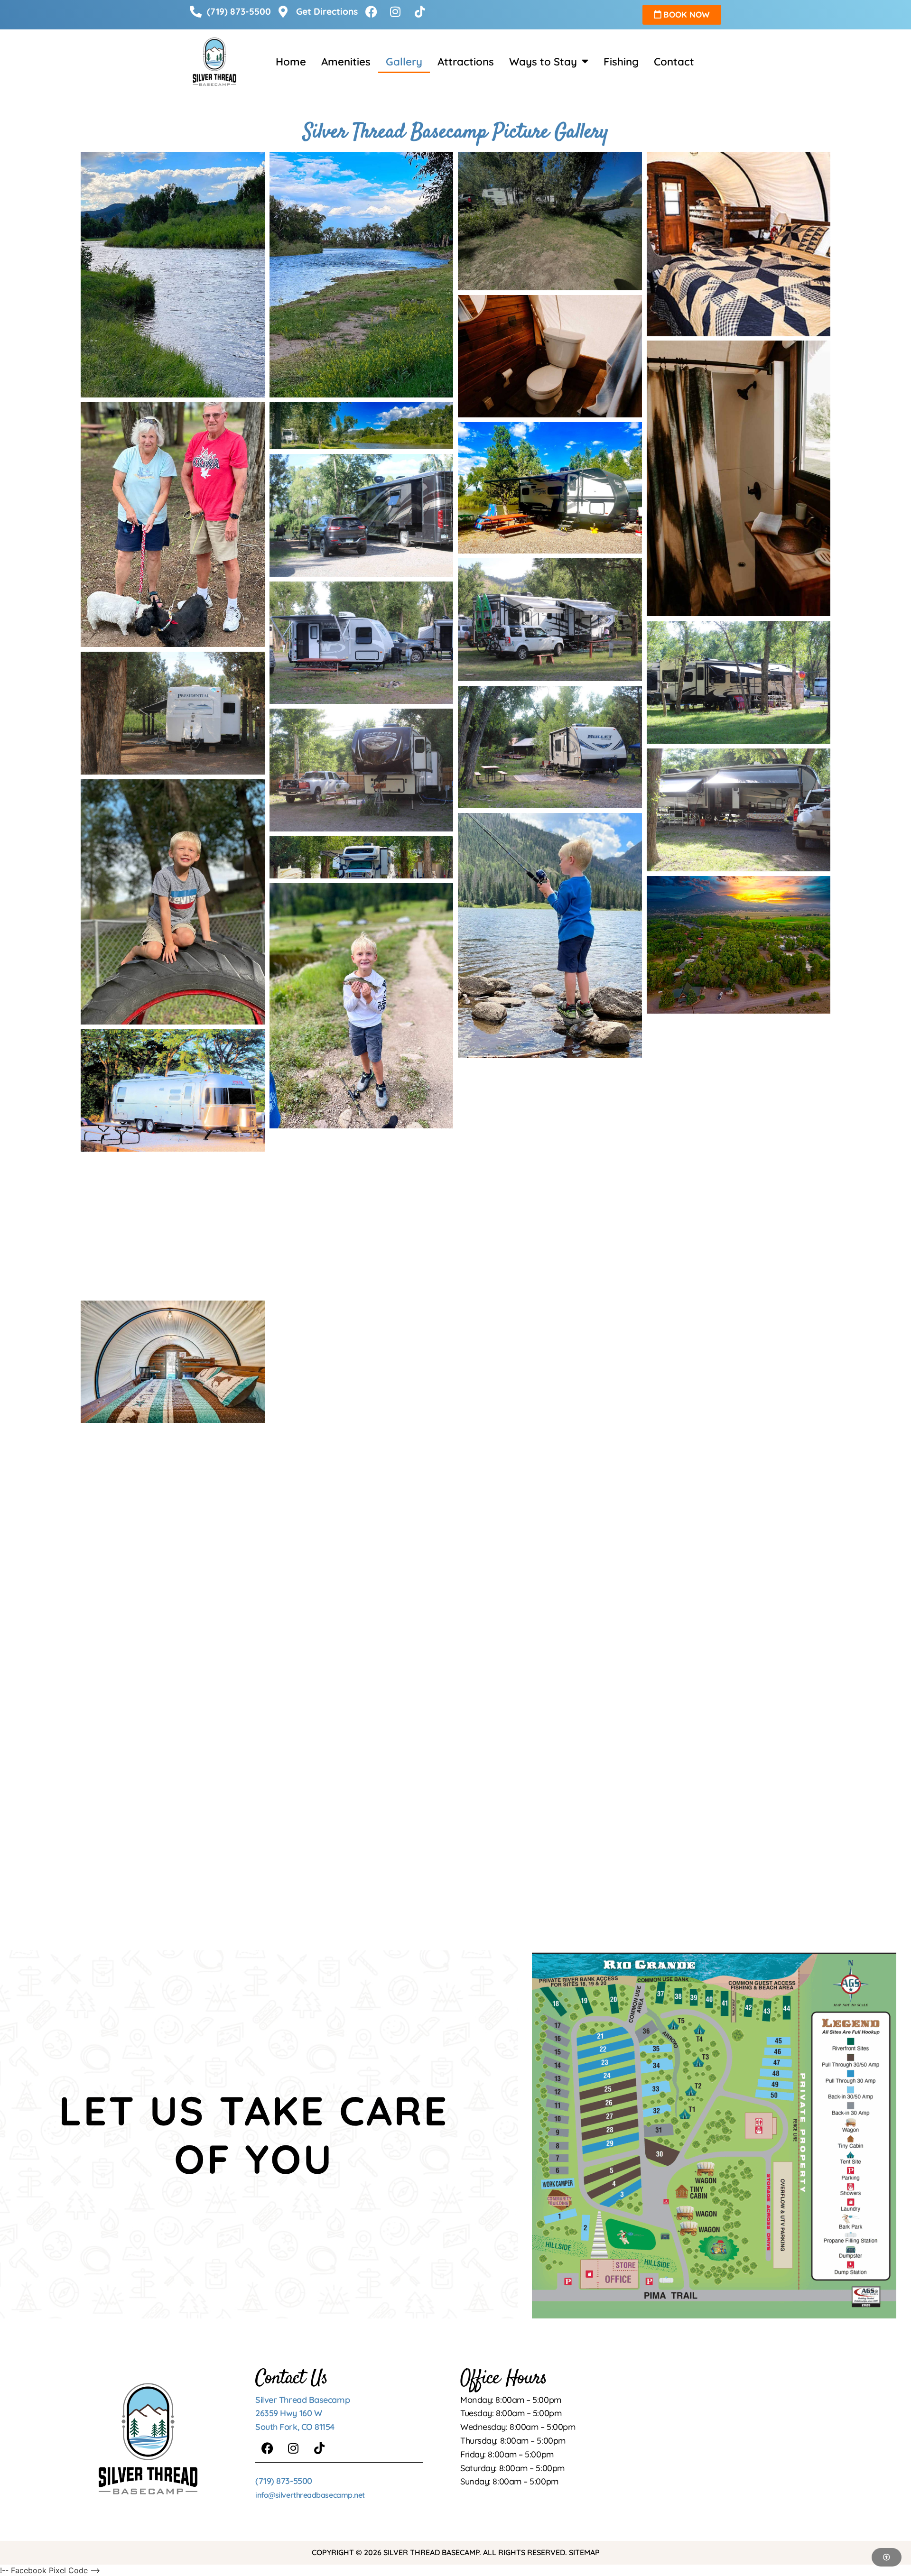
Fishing (621, 62)
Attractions (466, 62)
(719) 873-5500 (284, 2481)
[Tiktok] (319, 2448)
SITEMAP (584, 2552)
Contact (674, 62)
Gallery (404, 62)
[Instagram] (293, 2448)
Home (291, 62)
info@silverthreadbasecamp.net (310, 2495)
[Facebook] (267, 2448)
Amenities (346, 62)
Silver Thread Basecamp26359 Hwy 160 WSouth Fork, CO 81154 (302, 2414)
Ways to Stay (543, 62)
